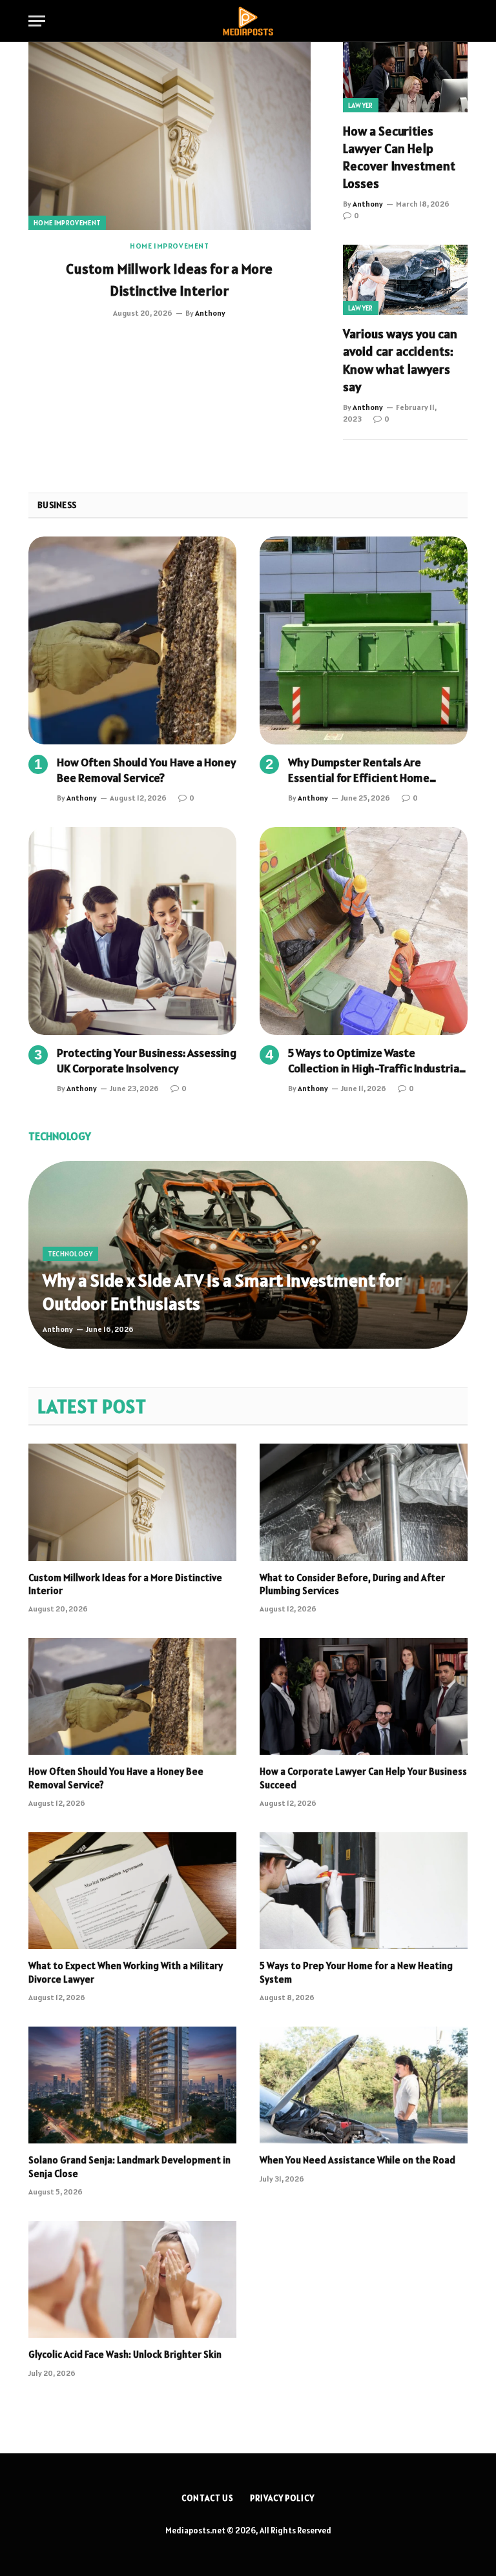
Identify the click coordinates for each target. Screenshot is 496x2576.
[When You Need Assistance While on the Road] (364, 2085)
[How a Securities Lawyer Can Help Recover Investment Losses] (405, 77)
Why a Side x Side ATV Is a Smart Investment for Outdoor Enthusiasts (222, 1292)
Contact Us (208, 2498)
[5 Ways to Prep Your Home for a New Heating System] (364, 1891)
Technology (70, 1254)
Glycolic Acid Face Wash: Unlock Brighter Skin (126, 2354)
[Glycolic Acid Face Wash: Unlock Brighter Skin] (132, 2279)
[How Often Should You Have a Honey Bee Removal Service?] (132, 640)
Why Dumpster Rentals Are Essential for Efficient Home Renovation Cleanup (359, 771)
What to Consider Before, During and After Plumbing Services (352, 1584)
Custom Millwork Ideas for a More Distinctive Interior (169, 280)
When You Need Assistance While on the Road (357, 2160)
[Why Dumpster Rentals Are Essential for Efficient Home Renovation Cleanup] (364, 640)
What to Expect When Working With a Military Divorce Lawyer (126, 1972)
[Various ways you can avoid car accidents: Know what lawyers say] (405, 280)
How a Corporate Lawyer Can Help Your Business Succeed (363, 1778)
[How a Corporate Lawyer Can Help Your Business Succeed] (364, 1696)
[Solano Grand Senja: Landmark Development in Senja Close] (132, 2085)
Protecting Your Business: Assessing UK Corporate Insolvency (147, 1060)
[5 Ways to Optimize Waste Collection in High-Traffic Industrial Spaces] (364, 931)
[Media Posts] (248, 21)
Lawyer (361, 105)
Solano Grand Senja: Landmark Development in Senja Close (129, 2166)
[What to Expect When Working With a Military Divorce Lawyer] (132, 1891)
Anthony (210, 313)
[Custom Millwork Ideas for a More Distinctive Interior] (170, 136)
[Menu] (37, 21)
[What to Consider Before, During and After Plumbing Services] (364, 1502)
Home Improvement (67, 223)
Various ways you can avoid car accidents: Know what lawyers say (400, 360)
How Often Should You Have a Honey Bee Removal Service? (147, 770)
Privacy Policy (282, 2498)
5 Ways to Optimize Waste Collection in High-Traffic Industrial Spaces (375, 1061)
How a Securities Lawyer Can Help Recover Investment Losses (399, 158)
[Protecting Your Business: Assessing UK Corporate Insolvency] (132, 931)
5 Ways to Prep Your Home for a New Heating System (356, 1972)
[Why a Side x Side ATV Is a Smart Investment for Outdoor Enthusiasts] (248, 1255)
